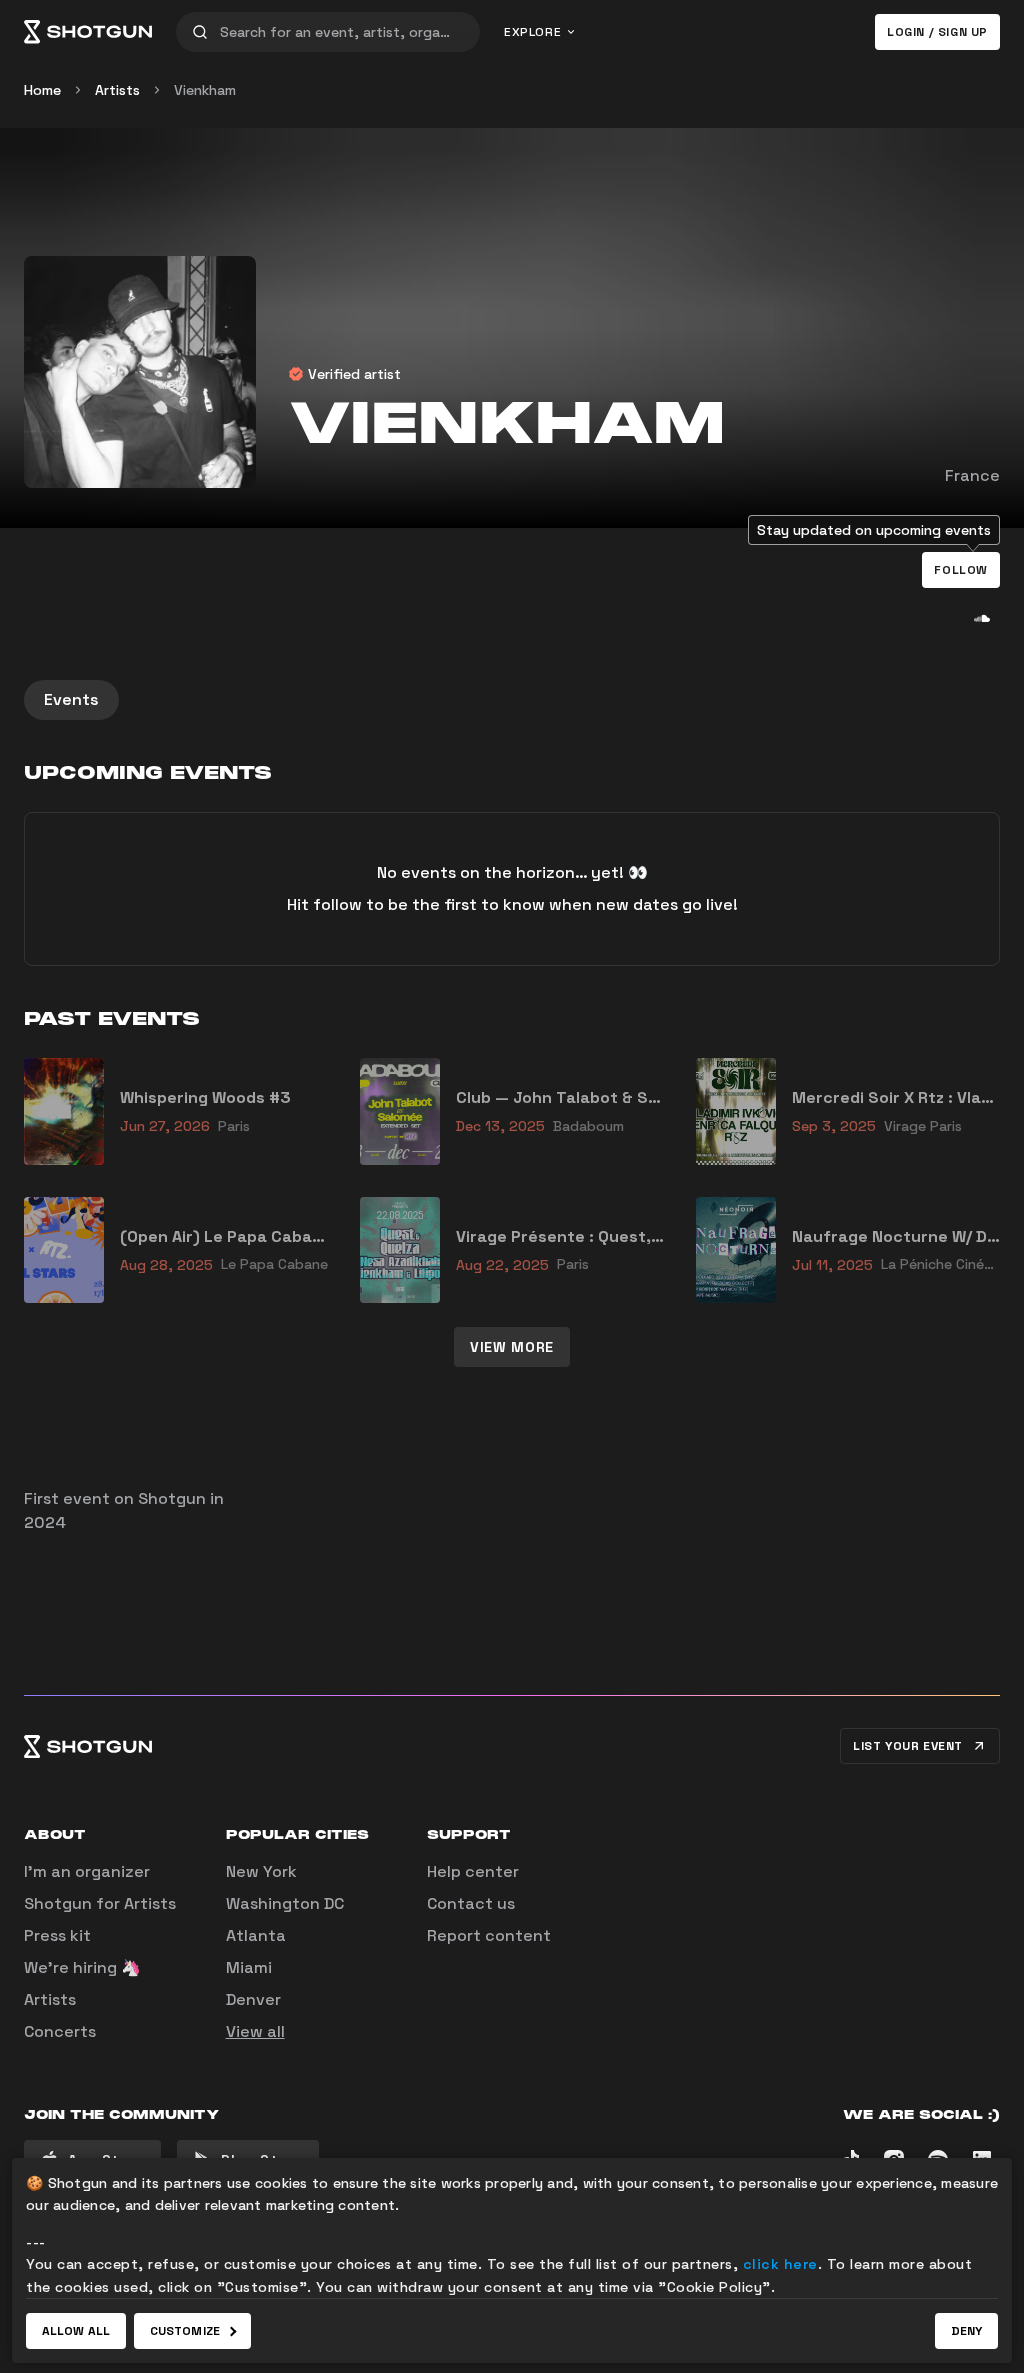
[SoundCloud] (982, 618)
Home (42, 90)
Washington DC (285, 1903)
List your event (908, 1746)
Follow (961, 570)
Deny (966, 2331)
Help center (473, 1871)
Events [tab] (71, 699)
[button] (961, 570)
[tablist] (512, 700)
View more (512, 1347)
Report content (489, 1935)
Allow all (76, 2331)
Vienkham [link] (205, 90)
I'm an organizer (87, 1871)
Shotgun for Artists (100, 1903)
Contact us (471, 1903)
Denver (253, 1999)
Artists (117, 90)
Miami (249, 1967)
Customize (185, 2331)
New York (261, 1871)
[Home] (88, 32)
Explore (532, 32)
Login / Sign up (937, 32)
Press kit (57, 1935)
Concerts (60, 2031)
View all (255, 2031)
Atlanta (256, 1935)
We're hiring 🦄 (82, 1967)
